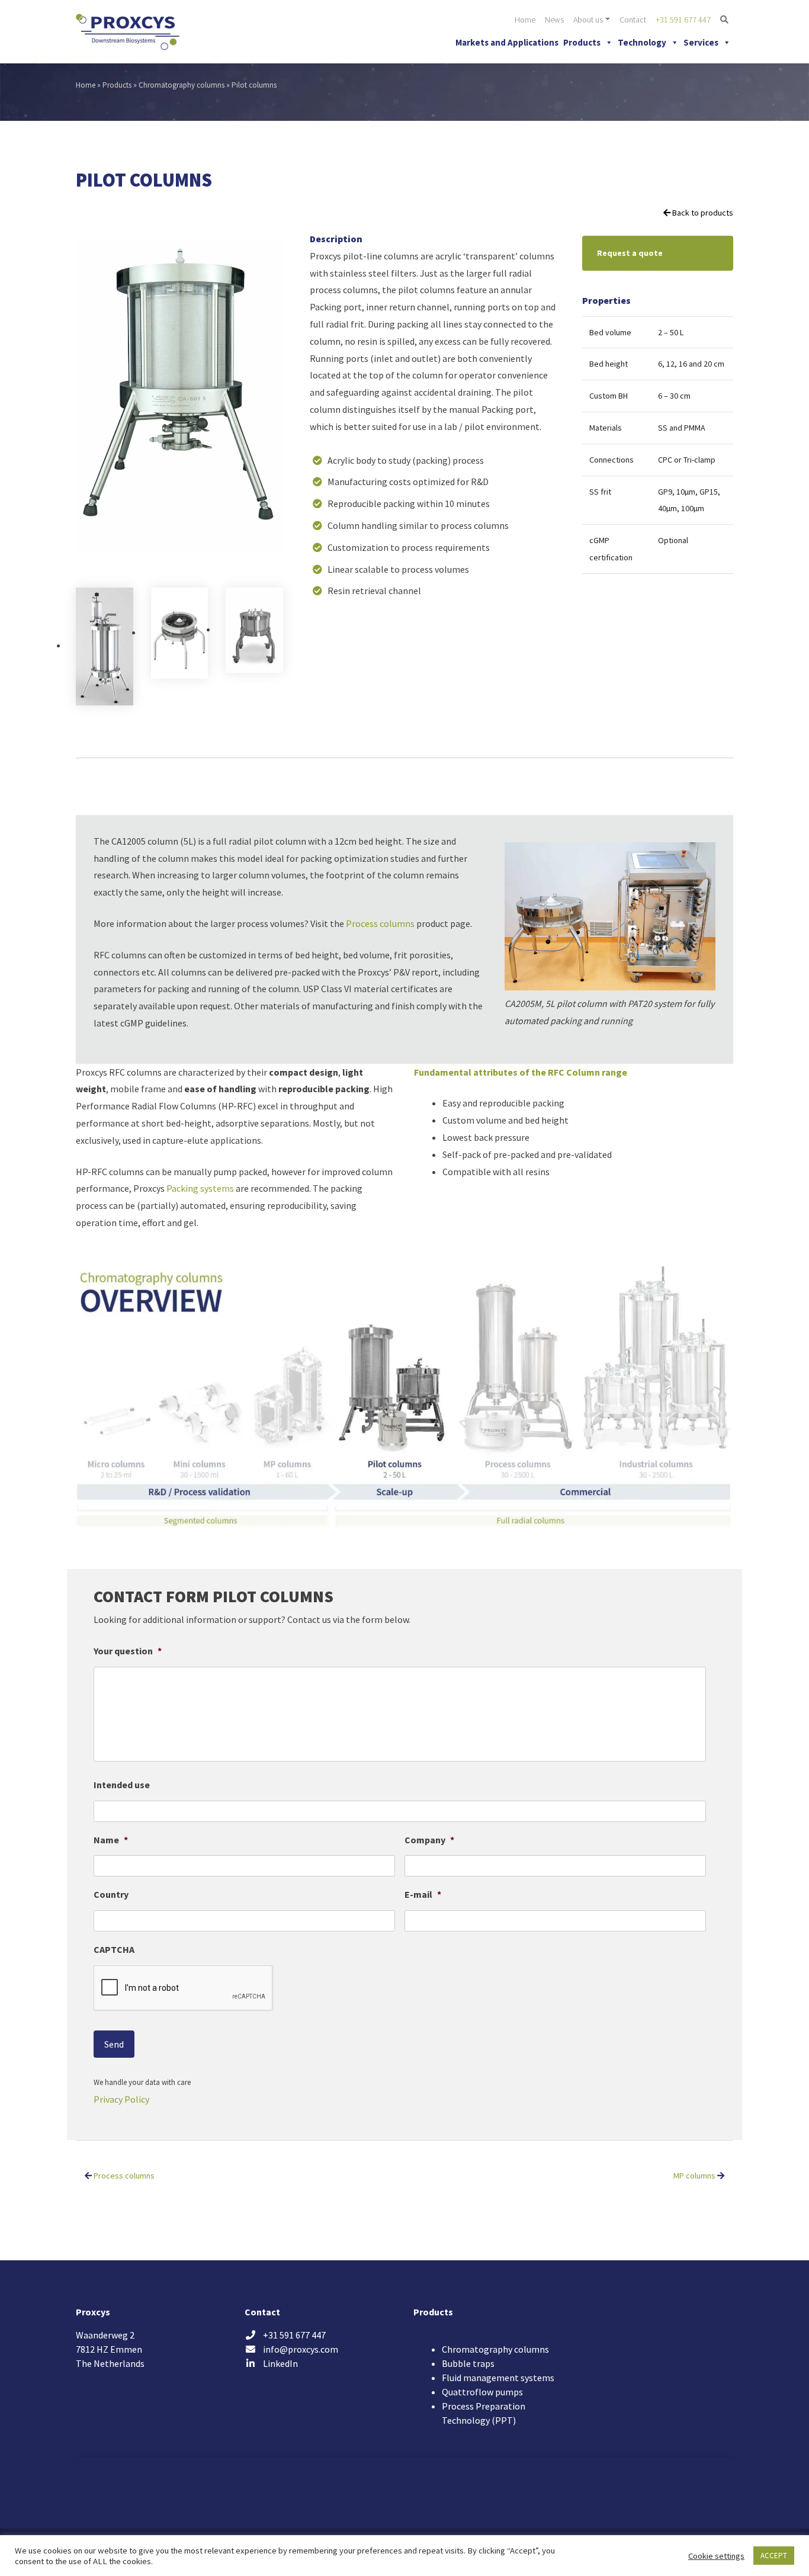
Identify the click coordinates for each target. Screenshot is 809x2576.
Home (525, 20)
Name (111, 1840)
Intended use (122, 1785)
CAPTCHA (114, 1949)
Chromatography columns (182, 85)
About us (588, 20)
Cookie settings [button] (716, 2556)
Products (582, 42)
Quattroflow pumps (482, 2392)
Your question (128, 1651)
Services (701, 42)
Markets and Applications (507, 42)
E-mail (423, 1894)
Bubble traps (468, 2363)
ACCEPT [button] (774, 2556)
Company (429, 1840)
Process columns (380, 923)
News (554, 20)
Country (111, 1894)
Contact (633, 20)
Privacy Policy (121, 2099)
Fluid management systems (498, 2378)
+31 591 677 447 (683, 20)
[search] (724, 20)
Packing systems (200, 1188)
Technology (642, 42)
